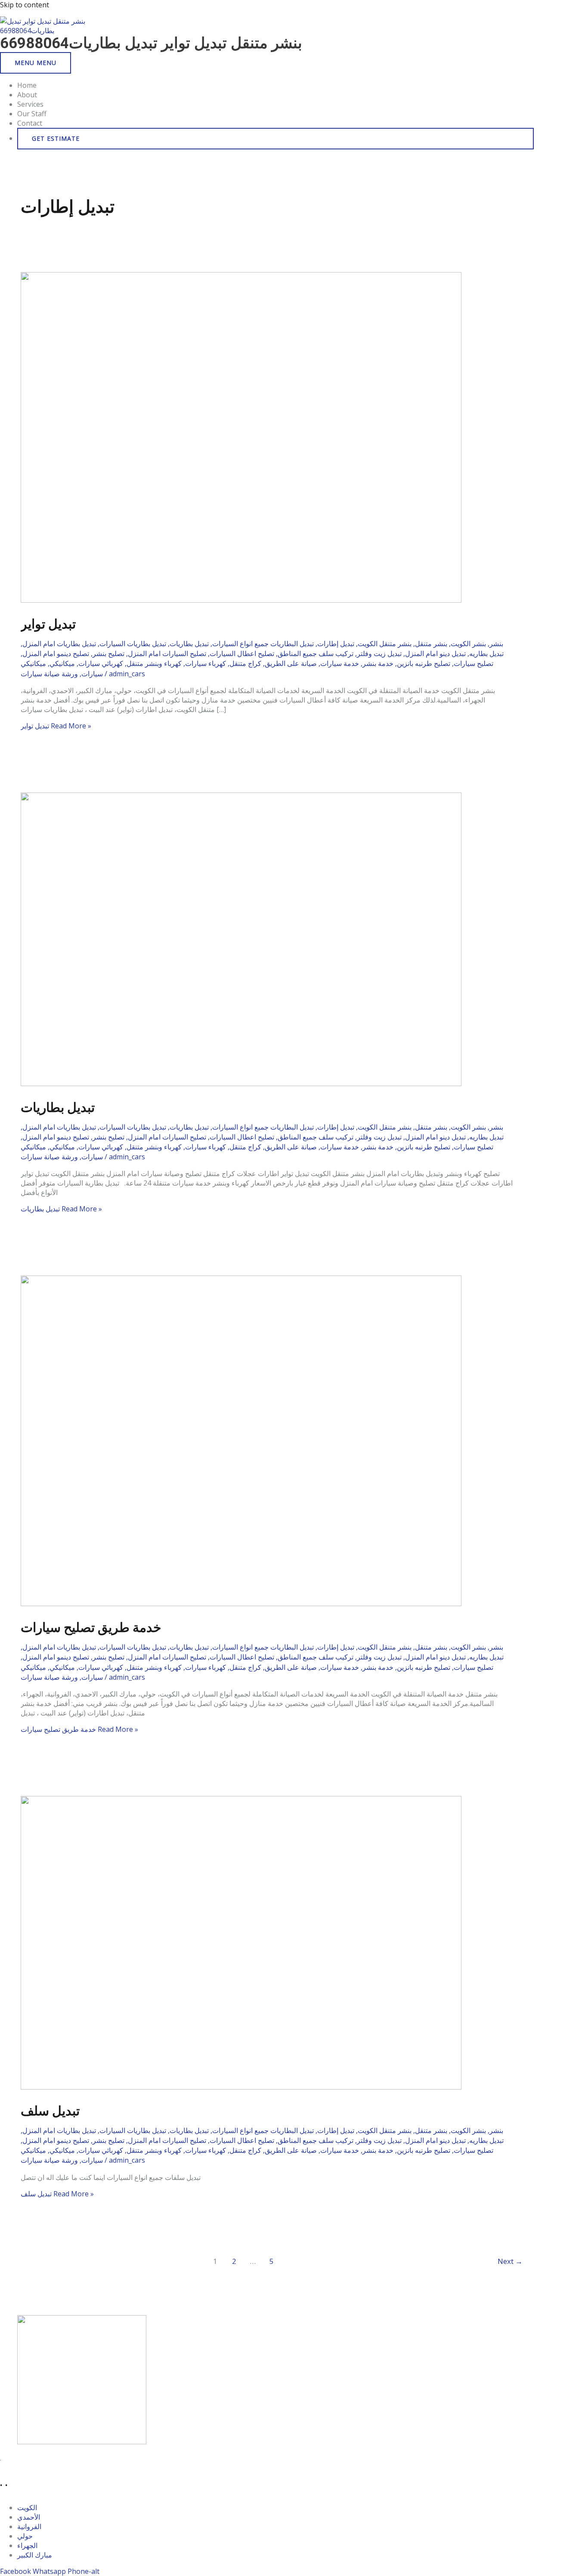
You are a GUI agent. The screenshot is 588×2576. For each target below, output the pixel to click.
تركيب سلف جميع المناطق (316, 653)
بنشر (496, 644)
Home (27, 85)
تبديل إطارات (336, 644)
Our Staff (32, 114)
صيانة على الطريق (291, 663)
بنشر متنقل (431, 644)
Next (510, 2261)
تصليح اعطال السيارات (242, 653)
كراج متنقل (245, 663)
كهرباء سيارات (206, 663)
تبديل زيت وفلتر (379, 653)
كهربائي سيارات (101, 663)
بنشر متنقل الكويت (385, 644)
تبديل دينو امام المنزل (435, 653)
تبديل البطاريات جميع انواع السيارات (263, 644)
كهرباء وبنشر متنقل (154, 663)
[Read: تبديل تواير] (241, 600)
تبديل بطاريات (189, 644)
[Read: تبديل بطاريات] (241, 1084)
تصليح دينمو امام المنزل (56, 653)
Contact (30, 123)
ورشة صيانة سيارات (49, 674)
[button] (275, 139)
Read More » (56, 726)
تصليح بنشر (108, 653)
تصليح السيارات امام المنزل (167, 653)
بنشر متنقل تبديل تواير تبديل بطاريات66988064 (151, 43)
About (27, 95)
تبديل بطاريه (486, 653)
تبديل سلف (50, 2111)
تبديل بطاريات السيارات (133, 644)
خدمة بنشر (378, 663)
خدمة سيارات (340, 663)
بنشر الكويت (468, 644)
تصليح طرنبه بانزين (424, 663)
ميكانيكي (62, 663)
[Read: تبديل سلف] (241, 2087)
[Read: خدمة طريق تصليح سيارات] (241, 1604)
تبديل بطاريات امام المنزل (59, 644)
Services (30, 104)
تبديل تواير (48, 624)
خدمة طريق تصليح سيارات (91, 1627)
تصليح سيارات (473, 663)
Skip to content (25, 5)
